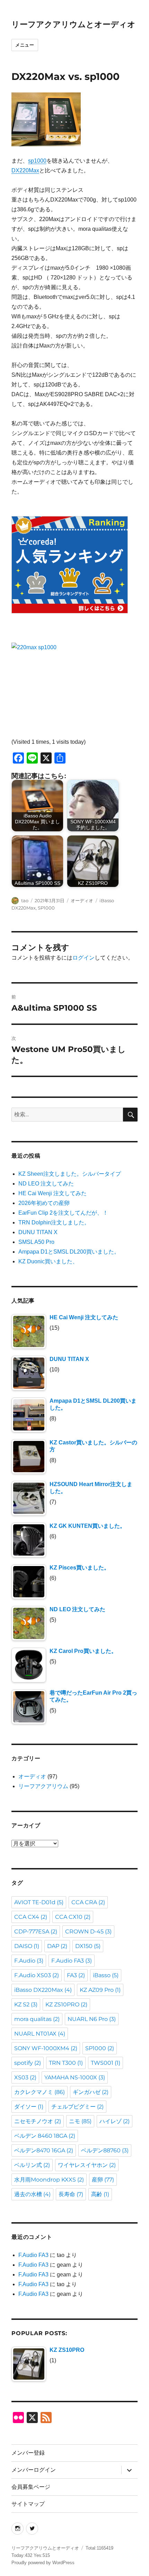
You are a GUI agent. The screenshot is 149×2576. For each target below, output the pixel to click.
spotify (28, 2063)
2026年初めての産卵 (44, 1203)
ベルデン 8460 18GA (45, 2136)
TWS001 (106, 2063)
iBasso (106, 1975)
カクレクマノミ (40, 2092)
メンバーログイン (34, 2470)
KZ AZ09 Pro (100, 1990)
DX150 (88, 1946)
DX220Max (25, 170)
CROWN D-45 (88, 1931)
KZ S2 (26, 2004)
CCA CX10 (73, 1917)
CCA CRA (88, 1902)
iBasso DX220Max (43, 1990)
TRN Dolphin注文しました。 (54, 1222)
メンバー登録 (28, 2453)
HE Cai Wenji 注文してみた (52, 1193)
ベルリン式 (32, 2165)
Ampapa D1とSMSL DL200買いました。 (69, 1252)
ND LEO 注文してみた (46, 1184)
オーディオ (82, 900)
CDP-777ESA (36, 1931)
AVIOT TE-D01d (39, 1902)
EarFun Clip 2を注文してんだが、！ (63, 1213)
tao (25, 900)
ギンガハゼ (91, 2092)
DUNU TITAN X (38, 1232)
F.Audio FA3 (72, 1961)
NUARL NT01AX (40, 2034)
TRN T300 (66, 2063)
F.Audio (29, 1961)
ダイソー (29, 2107)
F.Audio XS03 (37, 1975)
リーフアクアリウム (43, 1786)
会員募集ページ (31, 2487)
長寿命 (71, 2194)
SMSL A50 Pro (36, 1242)
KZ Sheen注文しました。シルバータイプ (70, 1174)
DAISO (27, 1946)
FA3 (76, 1975)
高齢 (100, 2194)
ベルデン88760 (105, 2150)
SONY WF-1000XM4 (46, 2048)
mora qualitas (37, 2019)
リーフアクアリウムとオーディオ (73, 24)
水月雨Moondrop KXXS (49, 2180)
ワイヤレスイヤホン (87, 2165)
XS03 (25, 2077)
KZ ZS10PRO (66, 2004)
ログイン (84, 958)
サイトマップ (28, 2504)
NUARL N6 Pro (92, 2019)
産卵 (103, 2180)
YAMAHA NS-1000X (75, 2077)
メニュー (25, 45)
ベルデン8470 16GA (44, 2150)
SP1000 (46, 908)
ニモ (80, 2121)
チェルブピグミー (77, 2107)
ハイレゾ (115, 2121)
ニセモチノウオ (38, 2121)
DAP (57, 1946)
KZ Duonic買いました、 (48, 1261)
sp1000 (37, 161)
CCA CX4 (31, 1917)
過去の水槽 (32, 2194)
